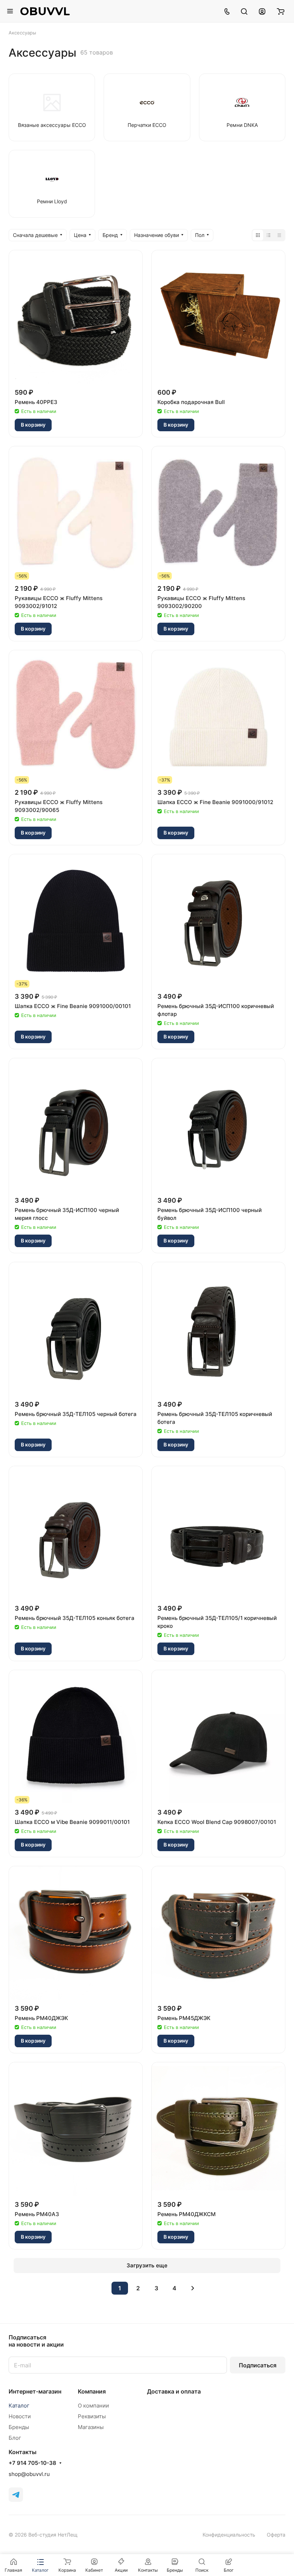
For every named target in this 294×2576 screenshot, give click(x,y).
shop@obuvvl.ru (29, 2474)
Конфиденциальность (229, 2535)
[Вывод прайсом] (279, 235)
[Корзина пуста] (281, 11)
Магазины (91, 2427)
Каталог (19, 2406)
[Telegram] (16, 2495)
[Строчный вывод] (269, 235)
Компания (92, 2391)
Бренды (19, 2427)
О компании (93, 2406)
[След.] (193, 2288)
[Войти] (262, 11)
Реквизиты (92, 2416)
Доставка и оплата (174, 2391)
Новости (20, 2416)
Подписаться (258, 2365)
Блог (15, 2438)
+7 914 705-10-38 (32, 2463)
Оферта (276, 2535)
